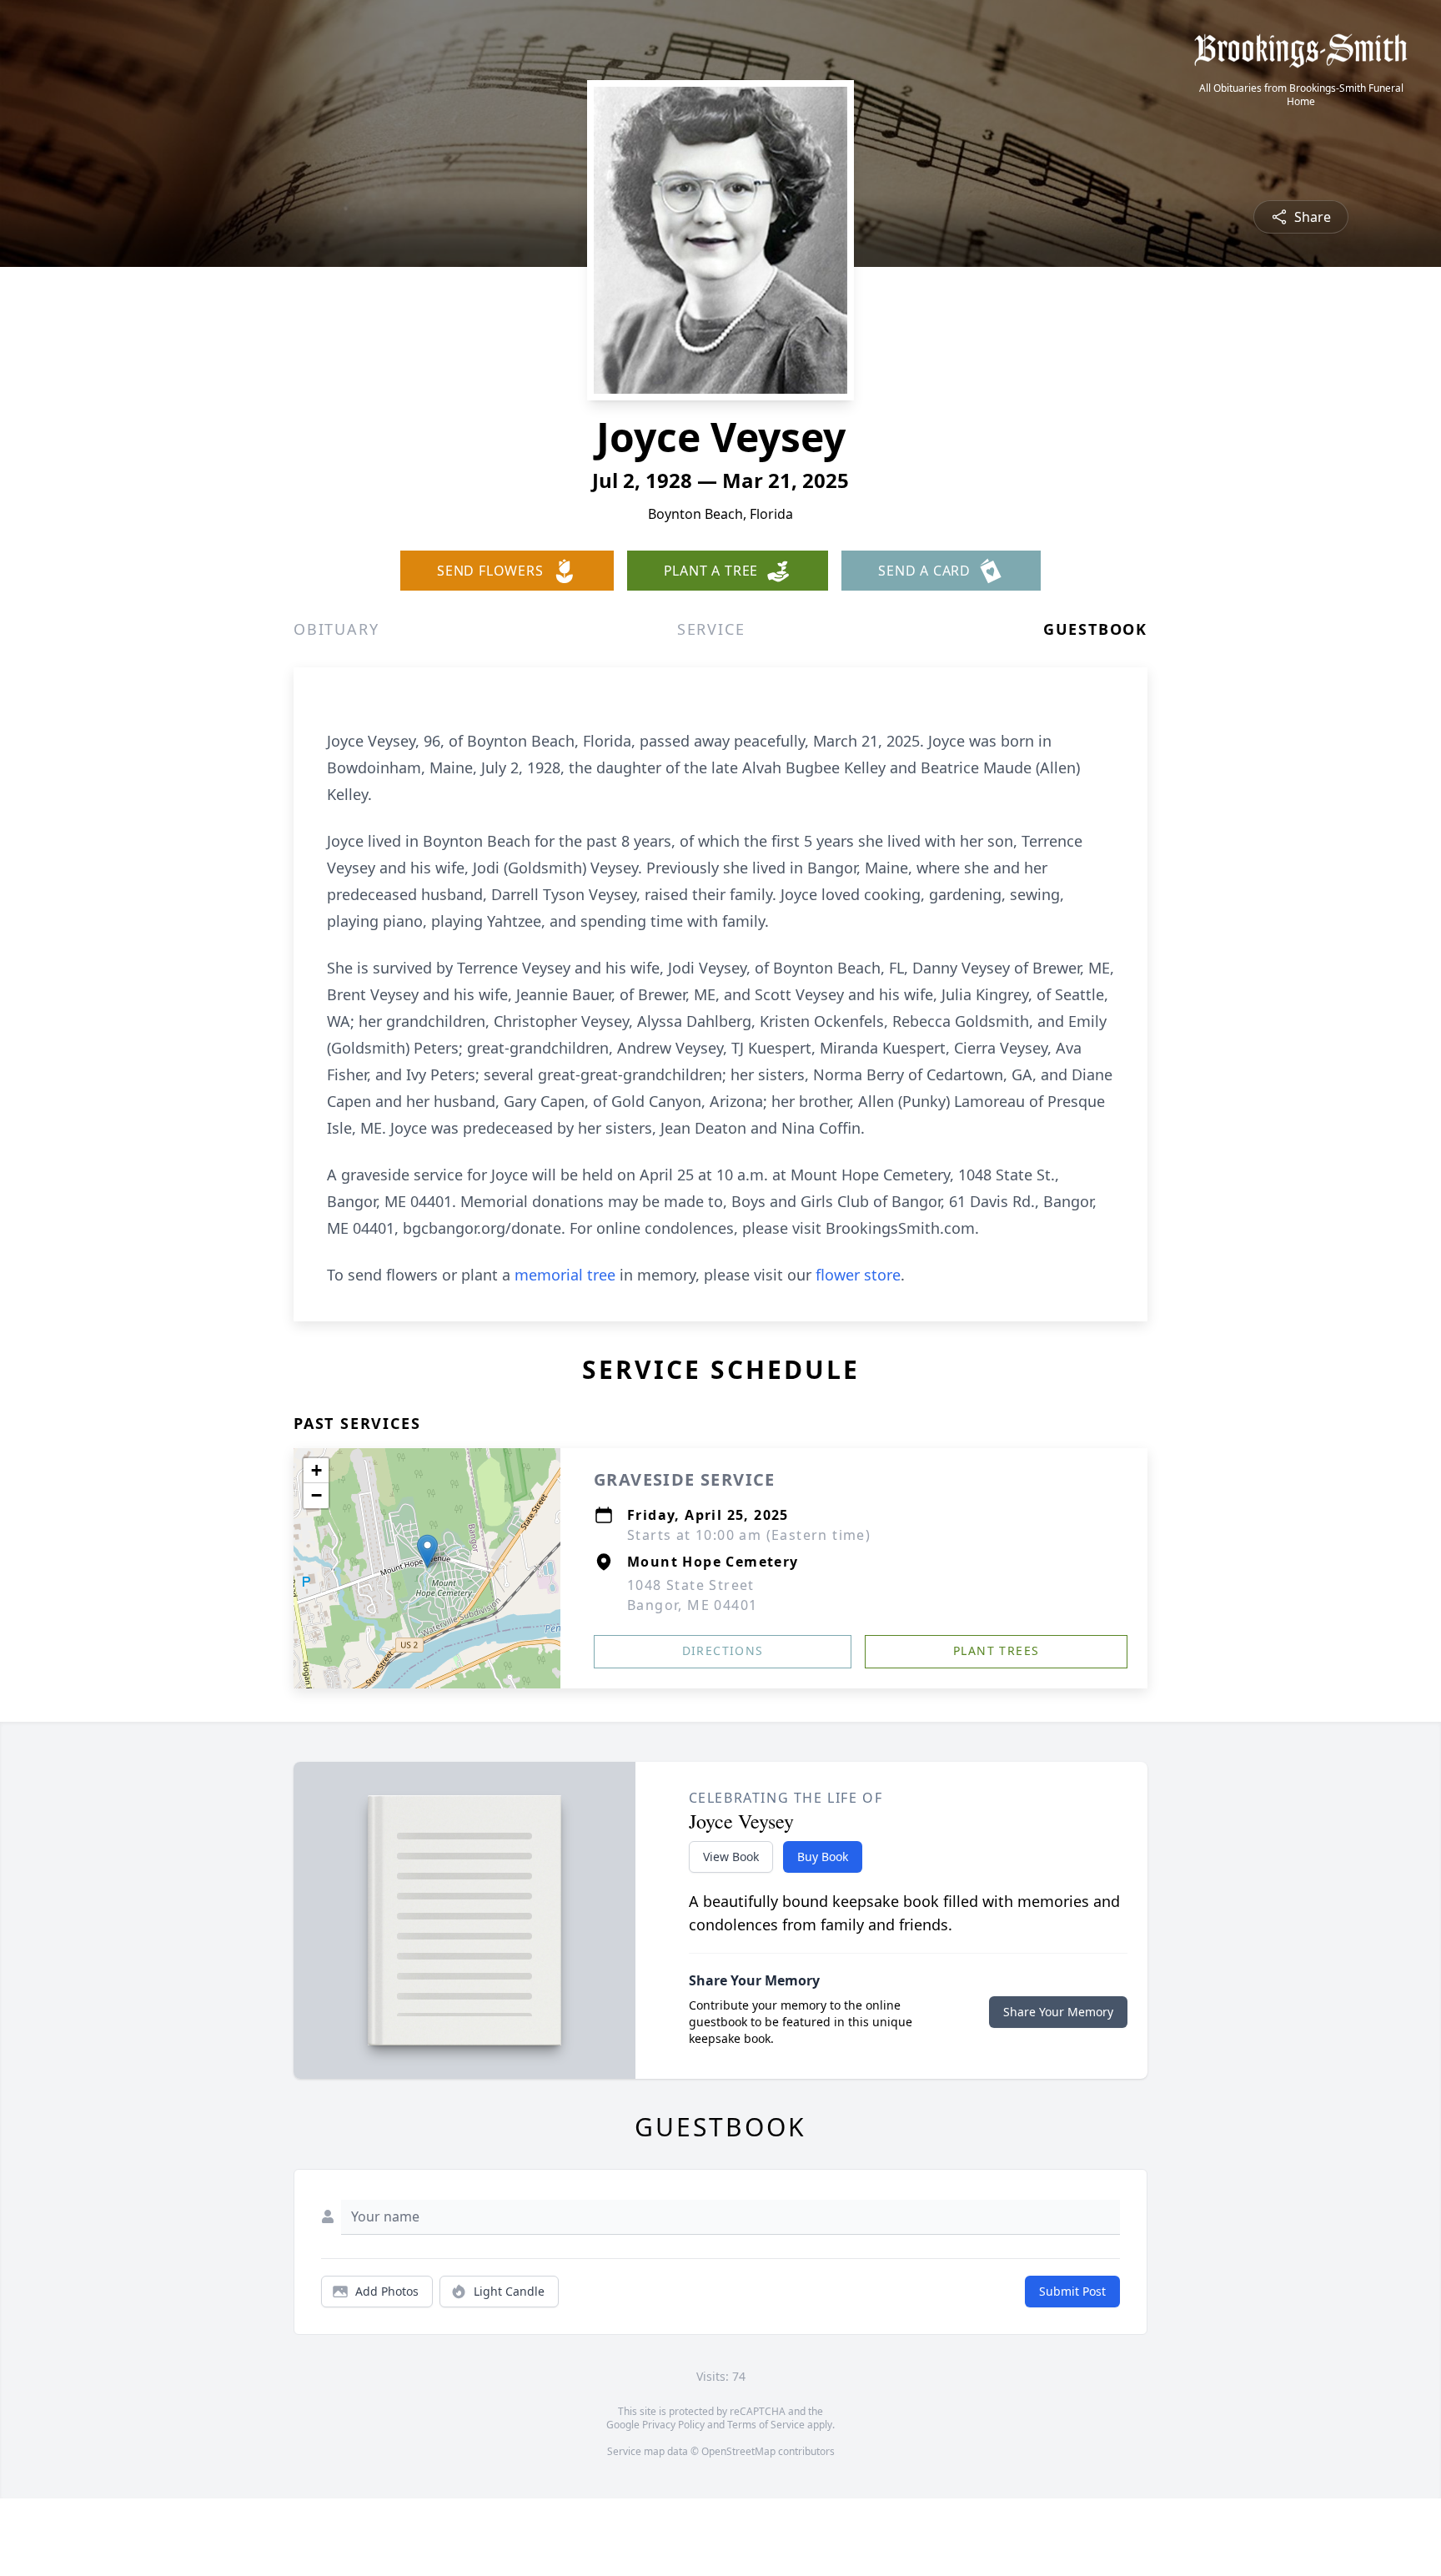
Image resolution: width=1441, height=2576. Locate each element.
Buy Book (823, 1857)
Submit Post (1072, 2291)
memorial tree (565, 1275)
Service (711, 629)
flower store (858, 1275)
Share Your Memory (1058, 2012)
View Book (731, 1857)
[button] (427, 1551)
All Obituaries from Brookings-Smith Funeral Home (1301, 95)
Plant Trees (996, 1650)
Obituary (336, 629)
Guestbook (1095, 629)
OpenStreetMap (738, 2451)
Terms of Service (766, 2425)
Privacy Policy (673, 2425)
